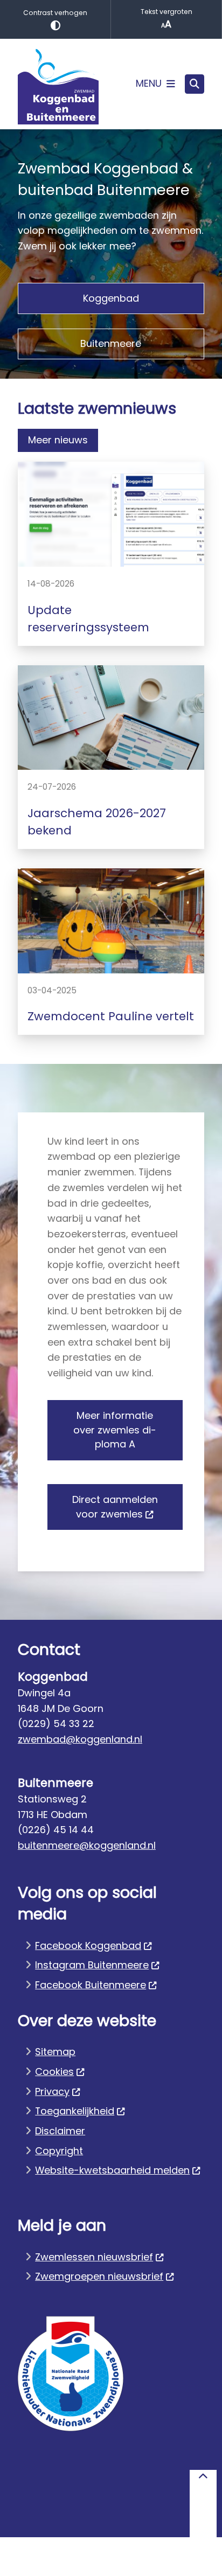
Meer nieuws (58, 440)
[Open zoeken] (195, 84)
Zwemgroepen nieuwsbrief (99, 2276)
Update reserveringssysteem (88, 619)
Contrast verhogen (55, 13)
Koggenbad (111, 298)
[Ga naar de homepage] (58, 84)
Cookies (54, 2072)
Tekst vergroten (166, 12)
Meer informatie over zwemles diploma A (115, 1430)
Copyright (59, 2151)
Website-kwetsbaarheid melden (112, 2170)
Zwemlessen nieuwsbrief (94, 2257)
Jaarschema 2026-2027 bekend (97, 822)
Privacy (52, 2091)
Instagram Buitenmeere (92, 1965)
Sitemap (55, 2052)
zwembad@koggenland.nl (80, 1739)
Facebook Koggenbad (88, 1945)
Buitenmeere (111, 343)
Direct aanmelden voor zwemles (115, 1507)
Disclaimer (60, 2131)
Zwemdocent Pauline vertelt (111, 1016)
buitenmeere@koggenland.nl (87, 1845)
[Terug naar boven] (203, 2504)
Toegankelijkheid (75, 2111)
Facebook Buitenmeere (91, 1985)
